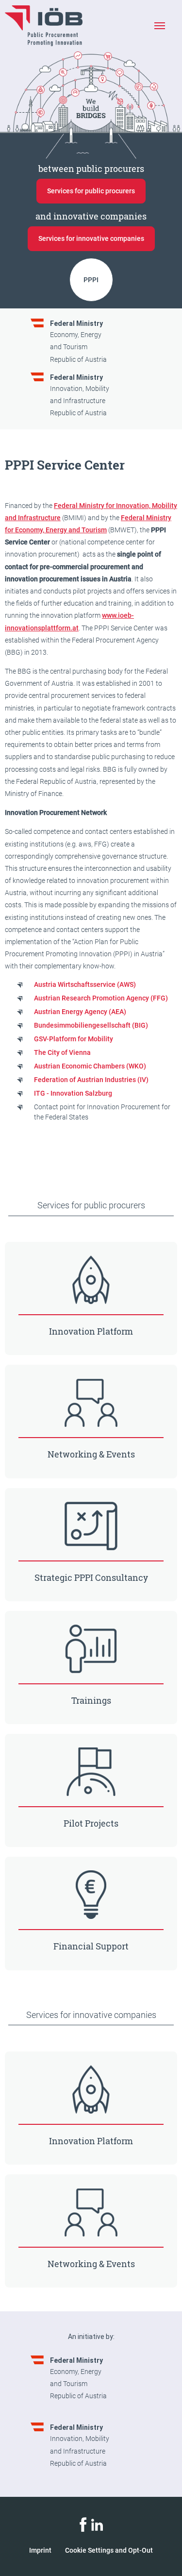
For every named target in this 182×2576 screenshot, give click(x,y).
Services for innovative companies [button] (91, 238)
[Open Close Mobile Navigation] (159, 26)
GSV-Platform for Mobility (74, 1039)
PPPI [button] (91, 280)
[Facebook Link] (83, 2524)
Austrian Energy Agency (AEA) (80, 1012)
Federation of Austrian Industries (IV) (91, 1080)
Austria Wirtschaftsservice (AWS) (85, 984)
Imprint (40, 2550)
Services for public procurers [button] (91, 191)
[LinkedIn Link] (97, 2524)
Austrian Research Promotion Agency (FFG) (101, 998)
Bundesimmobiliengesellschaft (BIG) (91, 1025)
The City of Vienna (62, 1052)
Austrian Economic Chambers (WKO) (90, 1066)
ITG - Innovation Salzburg (73, 1093)
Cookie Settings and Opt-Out (109, 2550)
